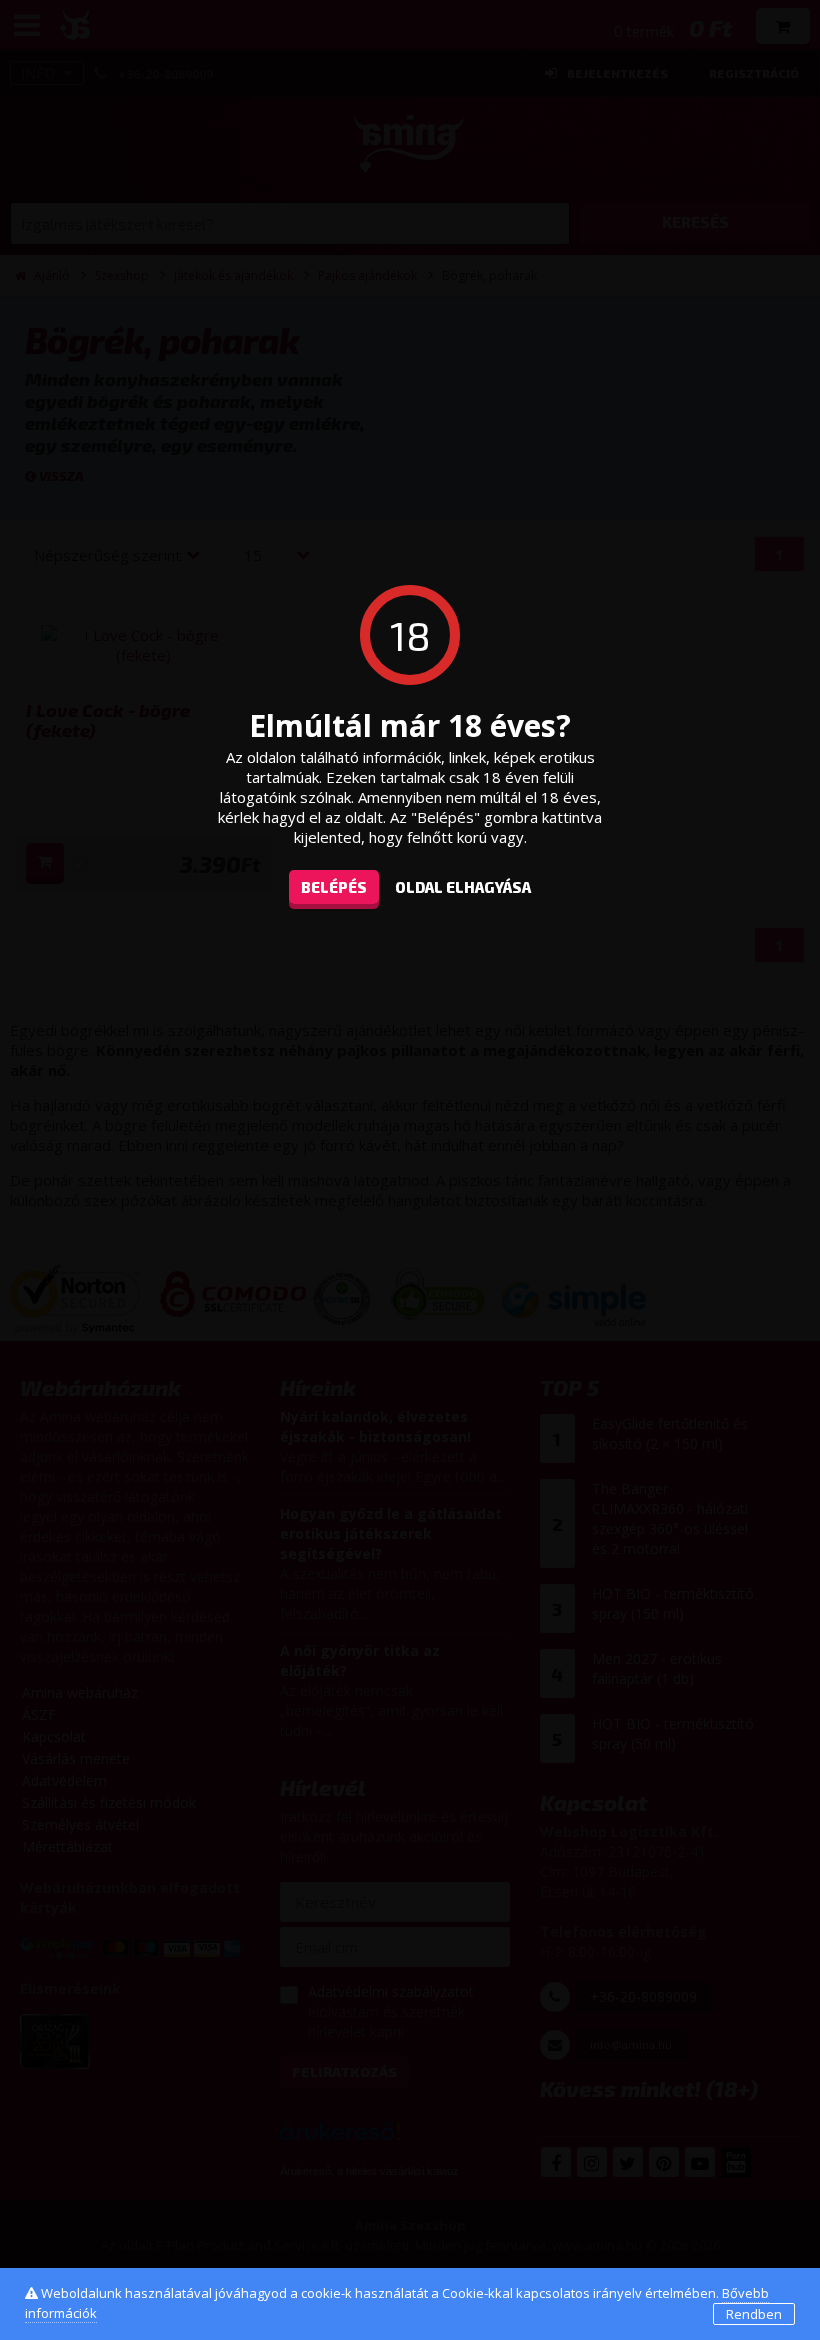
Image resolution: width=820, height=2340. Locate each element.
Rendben (754, 2314)
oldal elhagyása (463, 887)
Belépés (334, 887)
